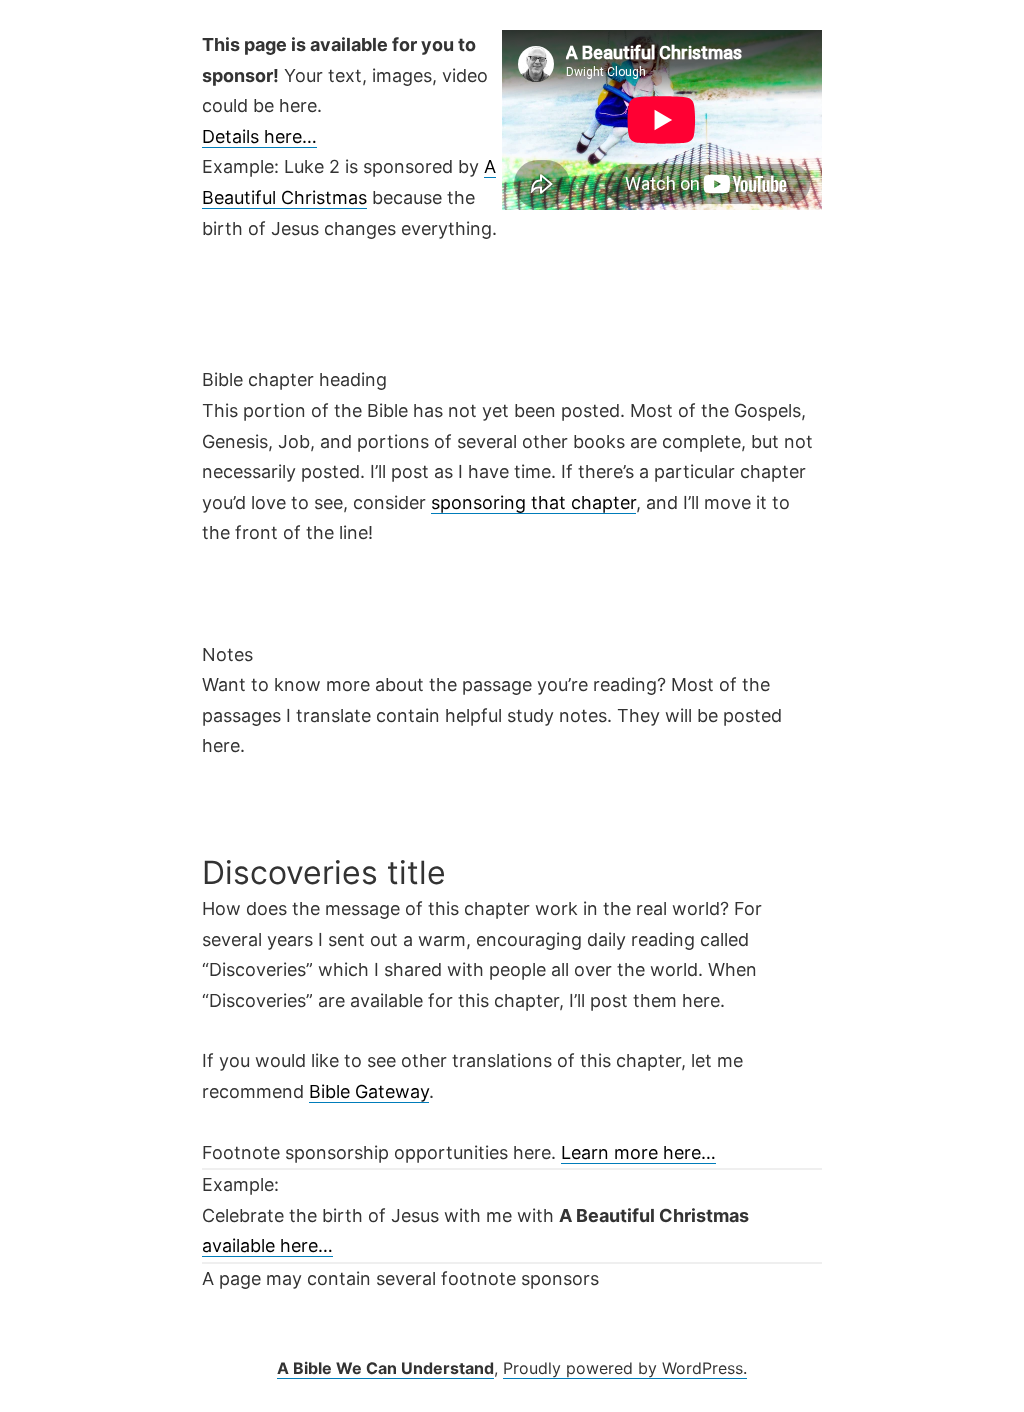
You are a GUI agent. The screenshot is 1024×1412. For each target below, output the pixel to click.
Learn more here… (638, 1152)
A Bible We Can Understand (385, 1368)
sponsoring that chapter (533, 502)
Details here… (259, 136)
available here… (267, 1245)
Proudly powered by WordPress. (625, 1368)
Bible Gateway (369, 1091)
